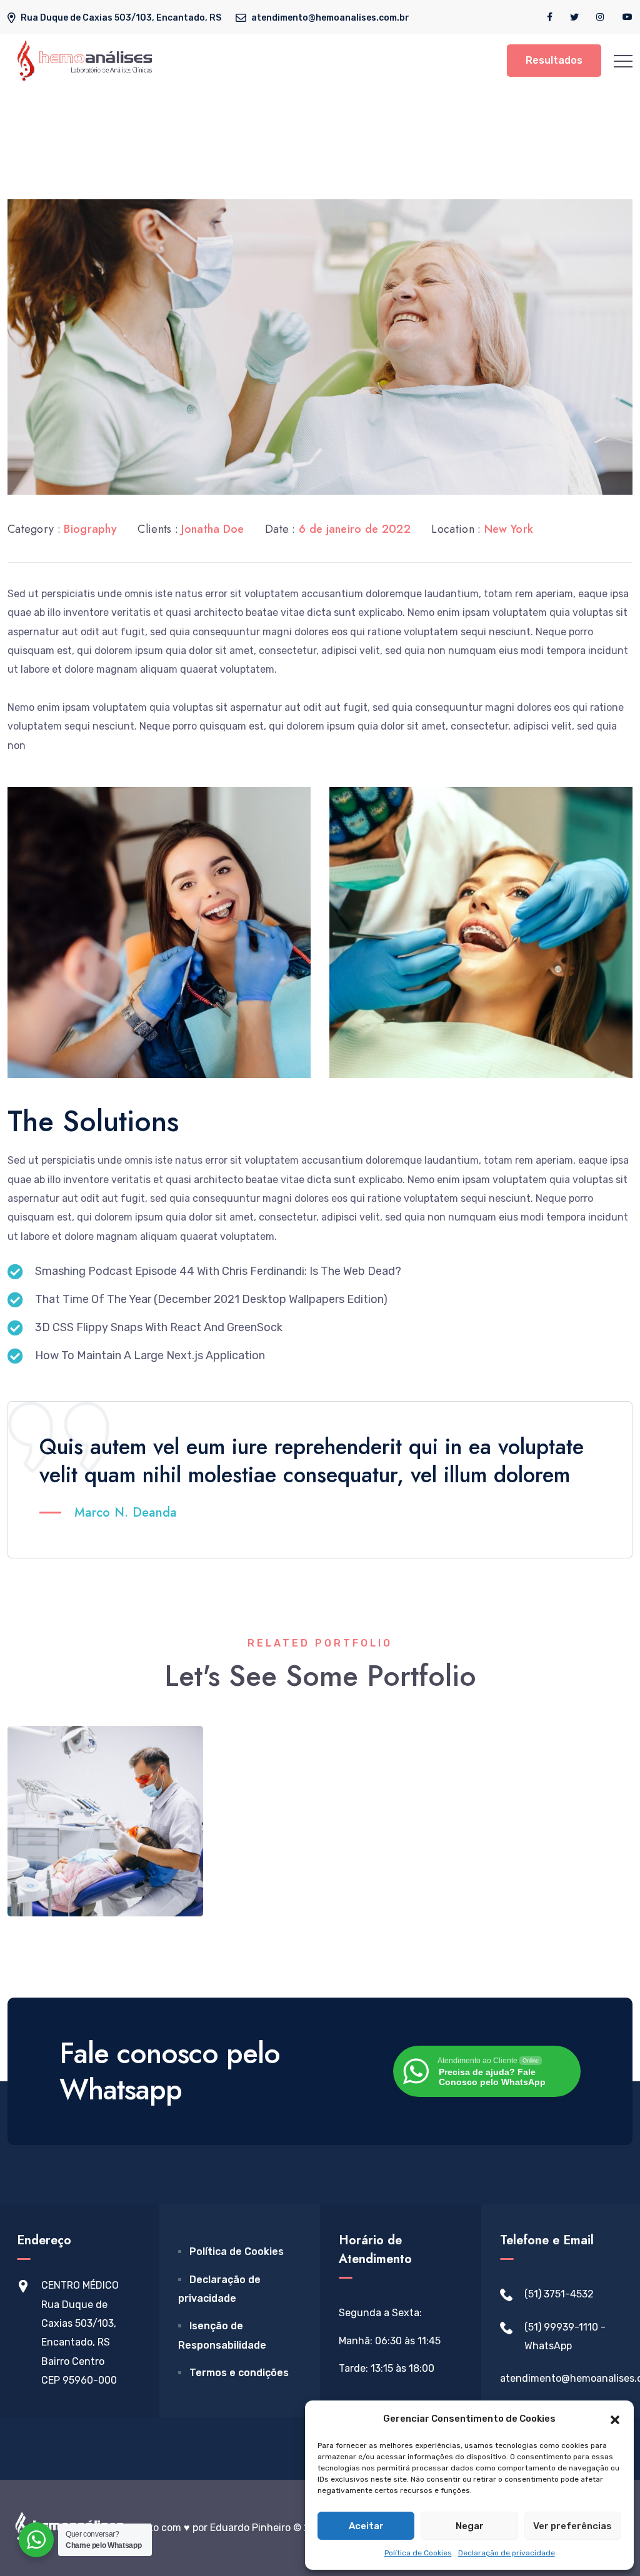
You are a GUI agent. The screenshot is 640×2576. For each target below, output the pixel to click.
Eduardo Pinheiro (250, 2528)
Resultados (554, 60)
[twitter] (574, 17)
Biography (90, 529)
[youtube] (627, 17)
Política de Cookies (418, 2553)
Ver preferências (572, 2526)
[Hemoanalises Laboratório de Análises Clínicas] (85, 60)
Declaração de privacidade (507, 2553)
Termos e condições (239, 2373)
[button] (615, 2419)
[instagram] (601, 17)
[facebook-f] (550, 17)
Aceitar (366, 2526)
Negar (470, 2526)
